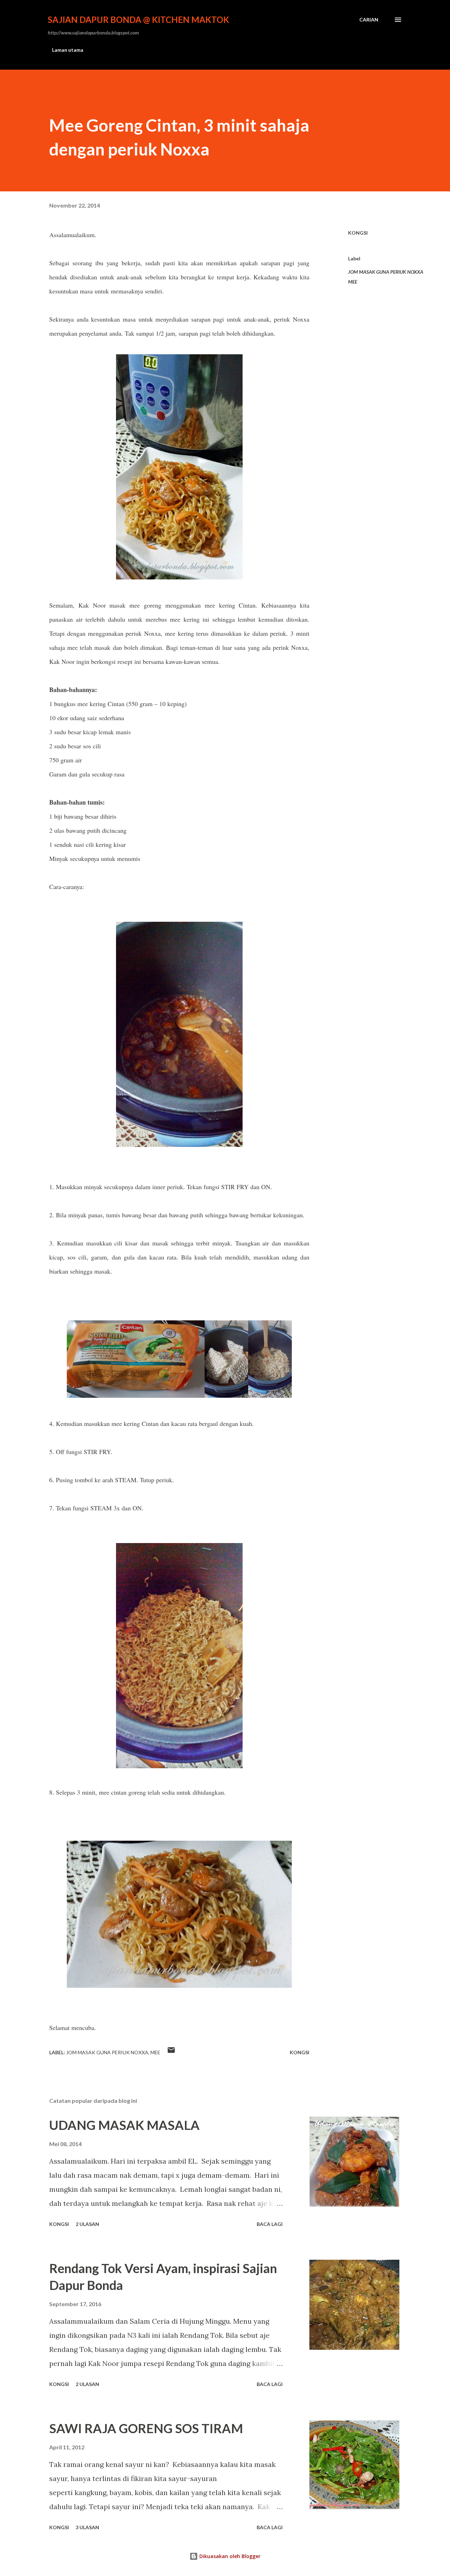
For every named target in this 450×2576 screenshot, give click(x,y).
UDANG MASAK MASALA (124, 2125)
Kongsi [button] (358, 233)
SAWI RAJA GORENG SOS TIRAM (146, 2428)
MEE (353, 282)
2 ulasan (87, 2224)
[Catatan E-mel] (171, 2052)
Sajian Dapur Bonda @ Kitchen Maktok (139, 20)
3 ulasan (87, 2527)
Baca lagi (270, 2224)
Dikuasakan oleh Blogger (229, 2556)
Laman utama (68, 50)
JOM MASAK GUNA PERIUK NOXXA (386, 272)
